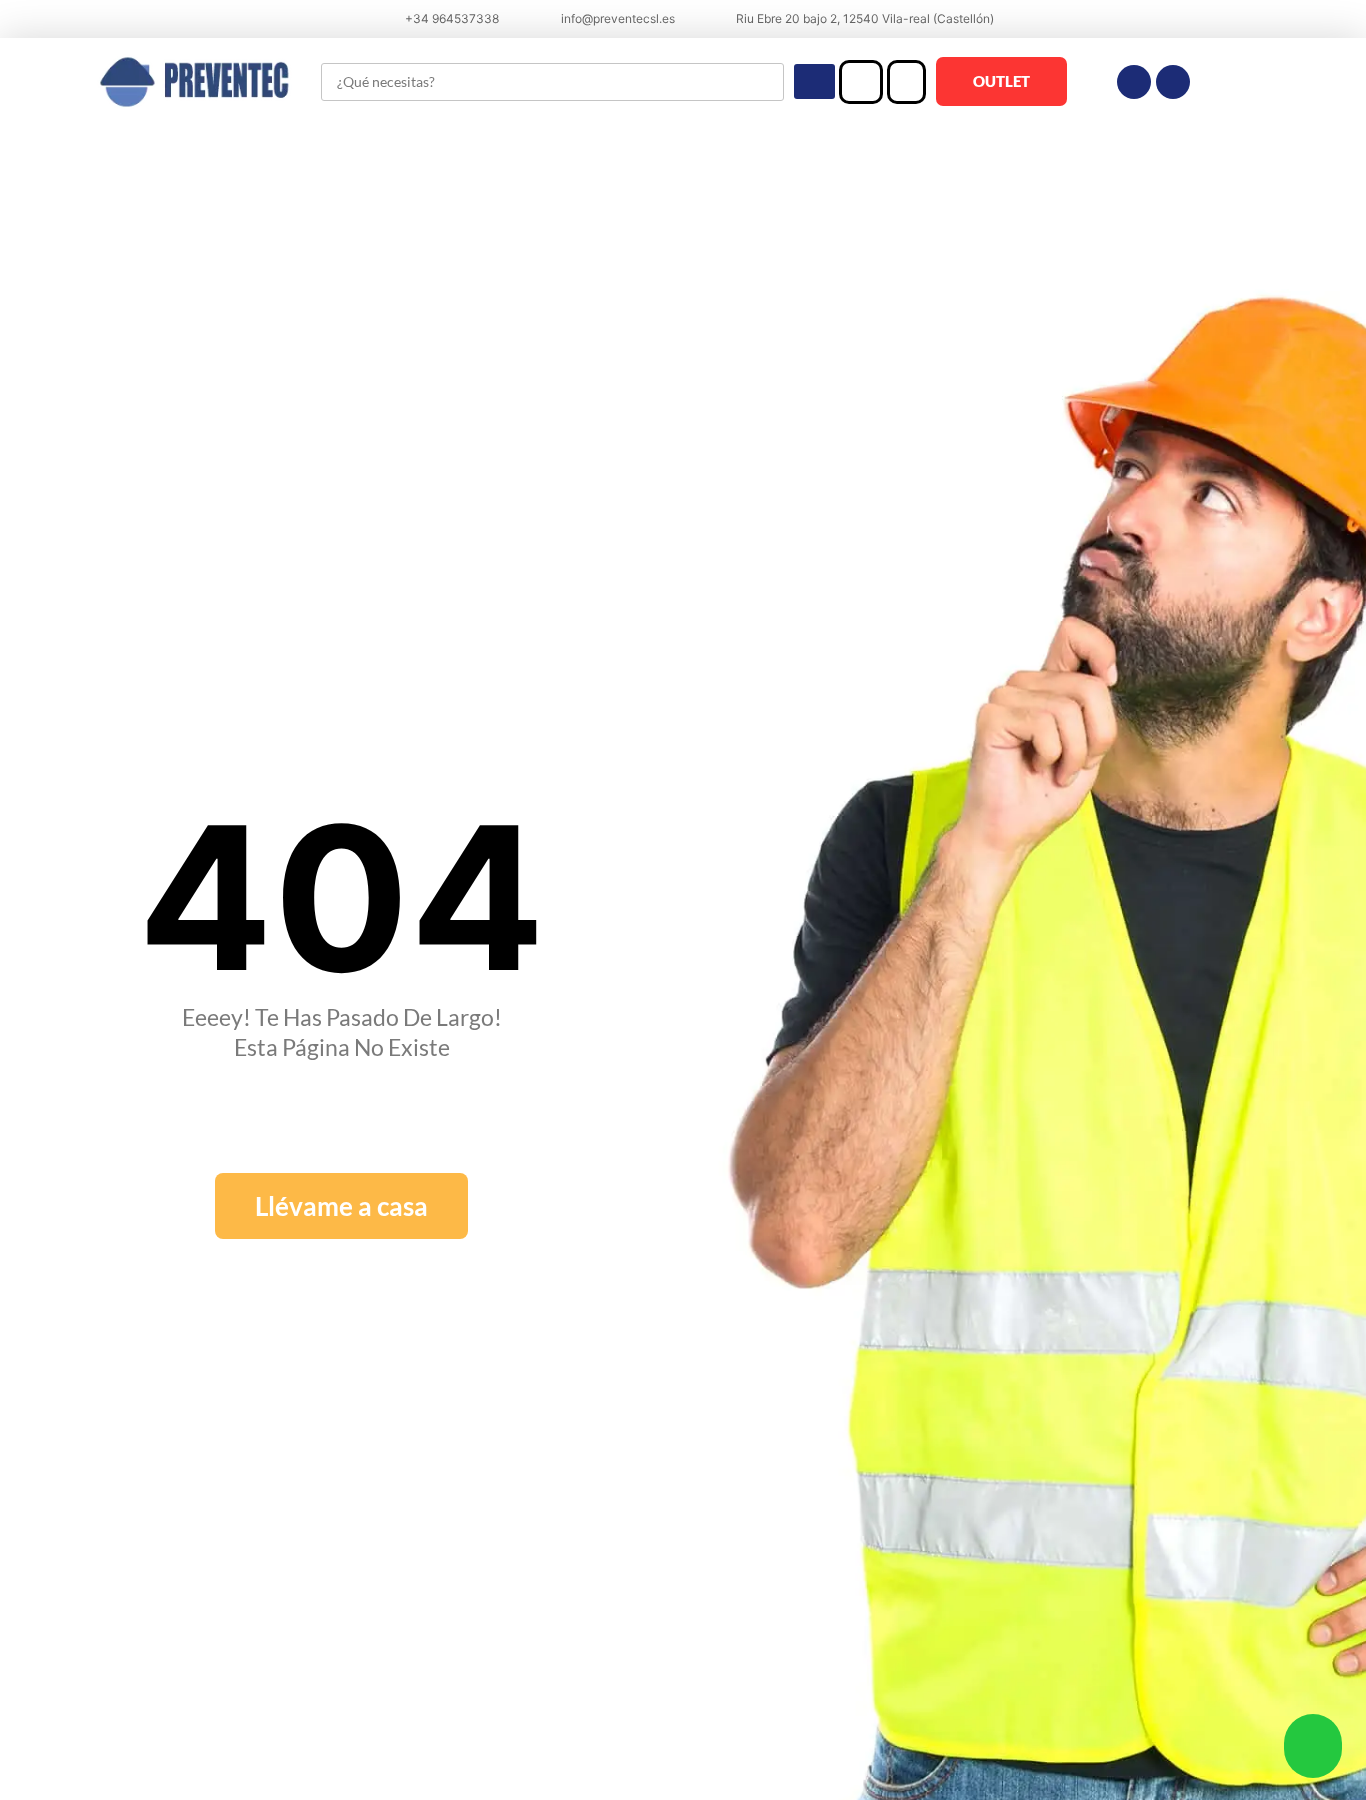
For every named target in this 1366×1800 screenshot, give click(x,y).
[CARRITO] (906, 82)
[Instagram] (1173, 82)
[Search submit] (814, 81)
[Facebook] (1134, 82)
